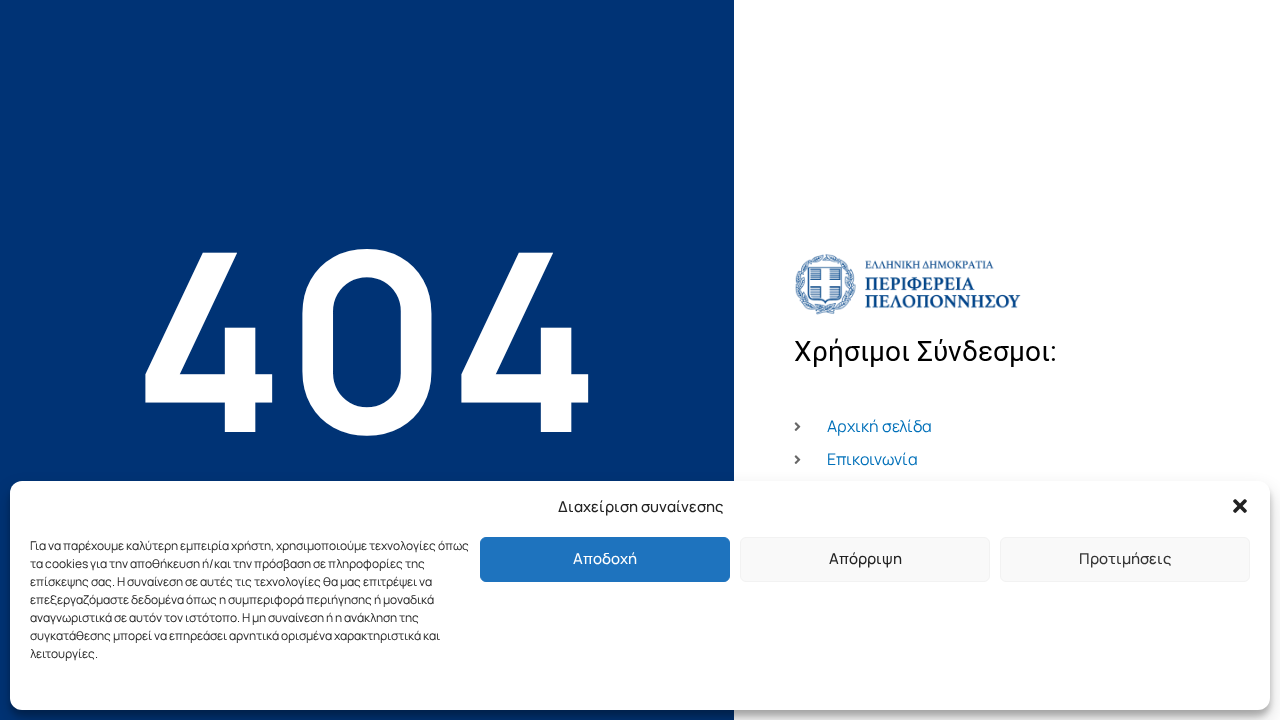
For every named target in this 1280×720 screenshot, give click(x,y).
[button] (1240, 506)
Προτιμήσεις (1125, 558)
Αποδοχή (605, 558)
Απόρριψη (865, 558)
